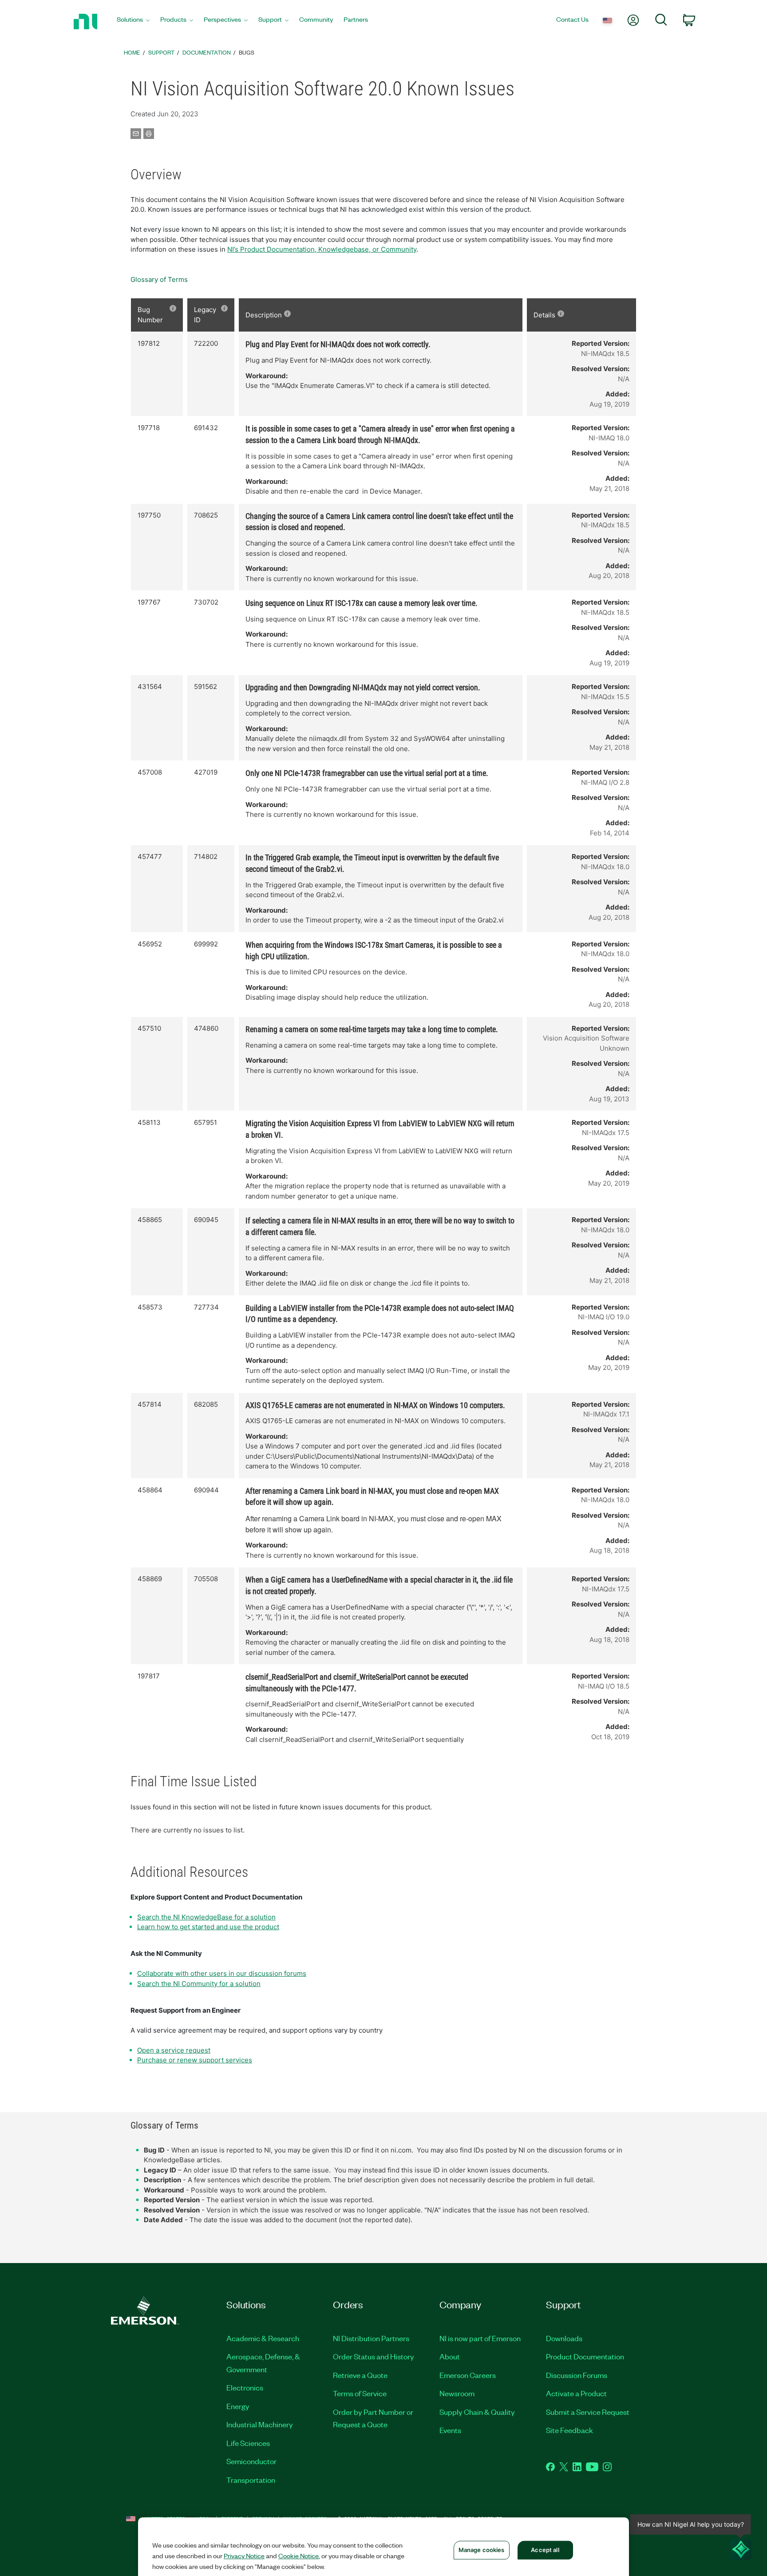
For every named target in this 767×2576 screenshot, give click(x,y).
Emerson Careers (468, 2375)
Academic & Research (263, 2338)
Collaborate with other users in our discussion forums (222, 1973)
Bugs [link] (247, 52)
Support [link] (161, 52)
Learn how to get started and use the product (208, 1927)
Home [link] (132, 52)
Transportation (251, 2480)
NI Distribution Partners (371, 2338)
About (450, 2356)
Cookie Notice (298, 2556)
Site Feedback (569, 2430)
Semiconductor (251, 2461)
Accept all (545, 2550)
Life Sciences (248, 2443)
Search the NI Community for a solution (199, 1984)
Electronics (245, 2387)
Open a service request (174, 2050)
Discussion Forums (577, 2375)
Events (450, 2430)
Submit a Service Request (588, 2412)
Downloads (564, 2338)
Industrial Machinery (260, 2424)
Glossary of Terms (159, 279)
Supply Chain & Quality (477, 2412)
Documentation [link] (207, 52)
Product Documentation (585, 2356)
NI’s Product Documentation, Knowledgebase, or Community (322, 249)
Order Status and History (374, 2356)
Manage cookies (482, 2550)
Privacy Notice (244, 2556)
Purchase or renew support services (195, 2060)
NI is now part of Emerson (480, 2338)
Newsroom (457, 2393)
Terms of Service (360, 2393)
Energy (238, 2406)
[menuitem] (133, 22)
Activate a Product (576, 2393)
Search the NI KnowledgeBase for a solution (206, 1917)
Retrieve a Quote (360, 2375)
